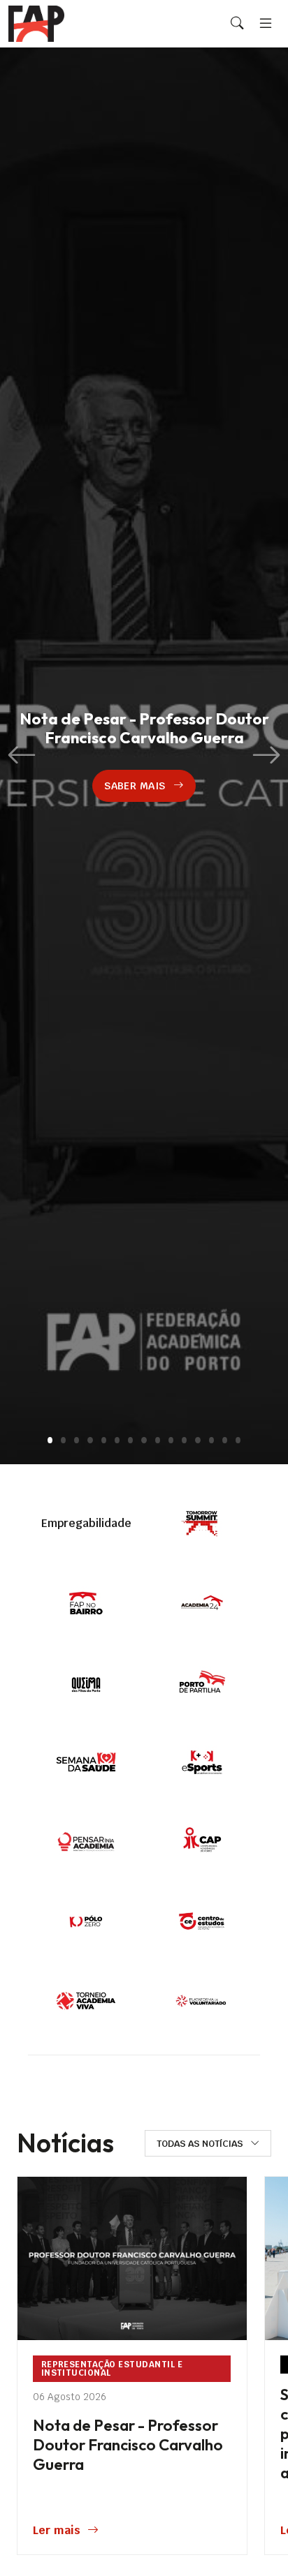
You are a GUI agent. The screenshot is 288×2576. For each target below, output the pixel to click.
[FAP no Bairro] (86, 1603)
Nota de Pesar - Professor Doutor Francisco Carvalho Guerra (128, 2445)
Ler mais (57, 2530)
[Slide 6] (117, 1440)
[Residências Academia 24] (202, 1603)
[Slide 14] (225, 1440)
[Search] (237, 24)
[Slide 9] (158, 1440)
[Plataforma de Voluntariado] (202, 2001)
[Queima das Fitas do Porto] (86, 1683)
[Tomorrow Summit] (202, 1524)
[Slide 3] (77, 1440)
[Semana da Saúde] (86, 1762)
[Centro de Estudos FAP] (202, 1921)
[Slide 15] (238, 1440)
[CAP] (202, 1842)
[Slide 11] (184, 1440)
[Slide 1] (50, 1440)
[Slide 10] (171, 1440)
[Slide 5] (104, 1440)
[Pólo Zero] (86, 1921)
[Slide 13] (211, 1440)
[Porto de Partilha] (202, 1683)
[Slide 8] (144, 1440)
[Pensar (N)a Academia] (86, 1842)
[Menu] (266, 23)
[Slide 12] (197, 1440)
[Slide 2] (63, 1440)
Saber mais (135, 786)
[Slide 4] (90, 1440)
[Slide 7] (130, 1440)
